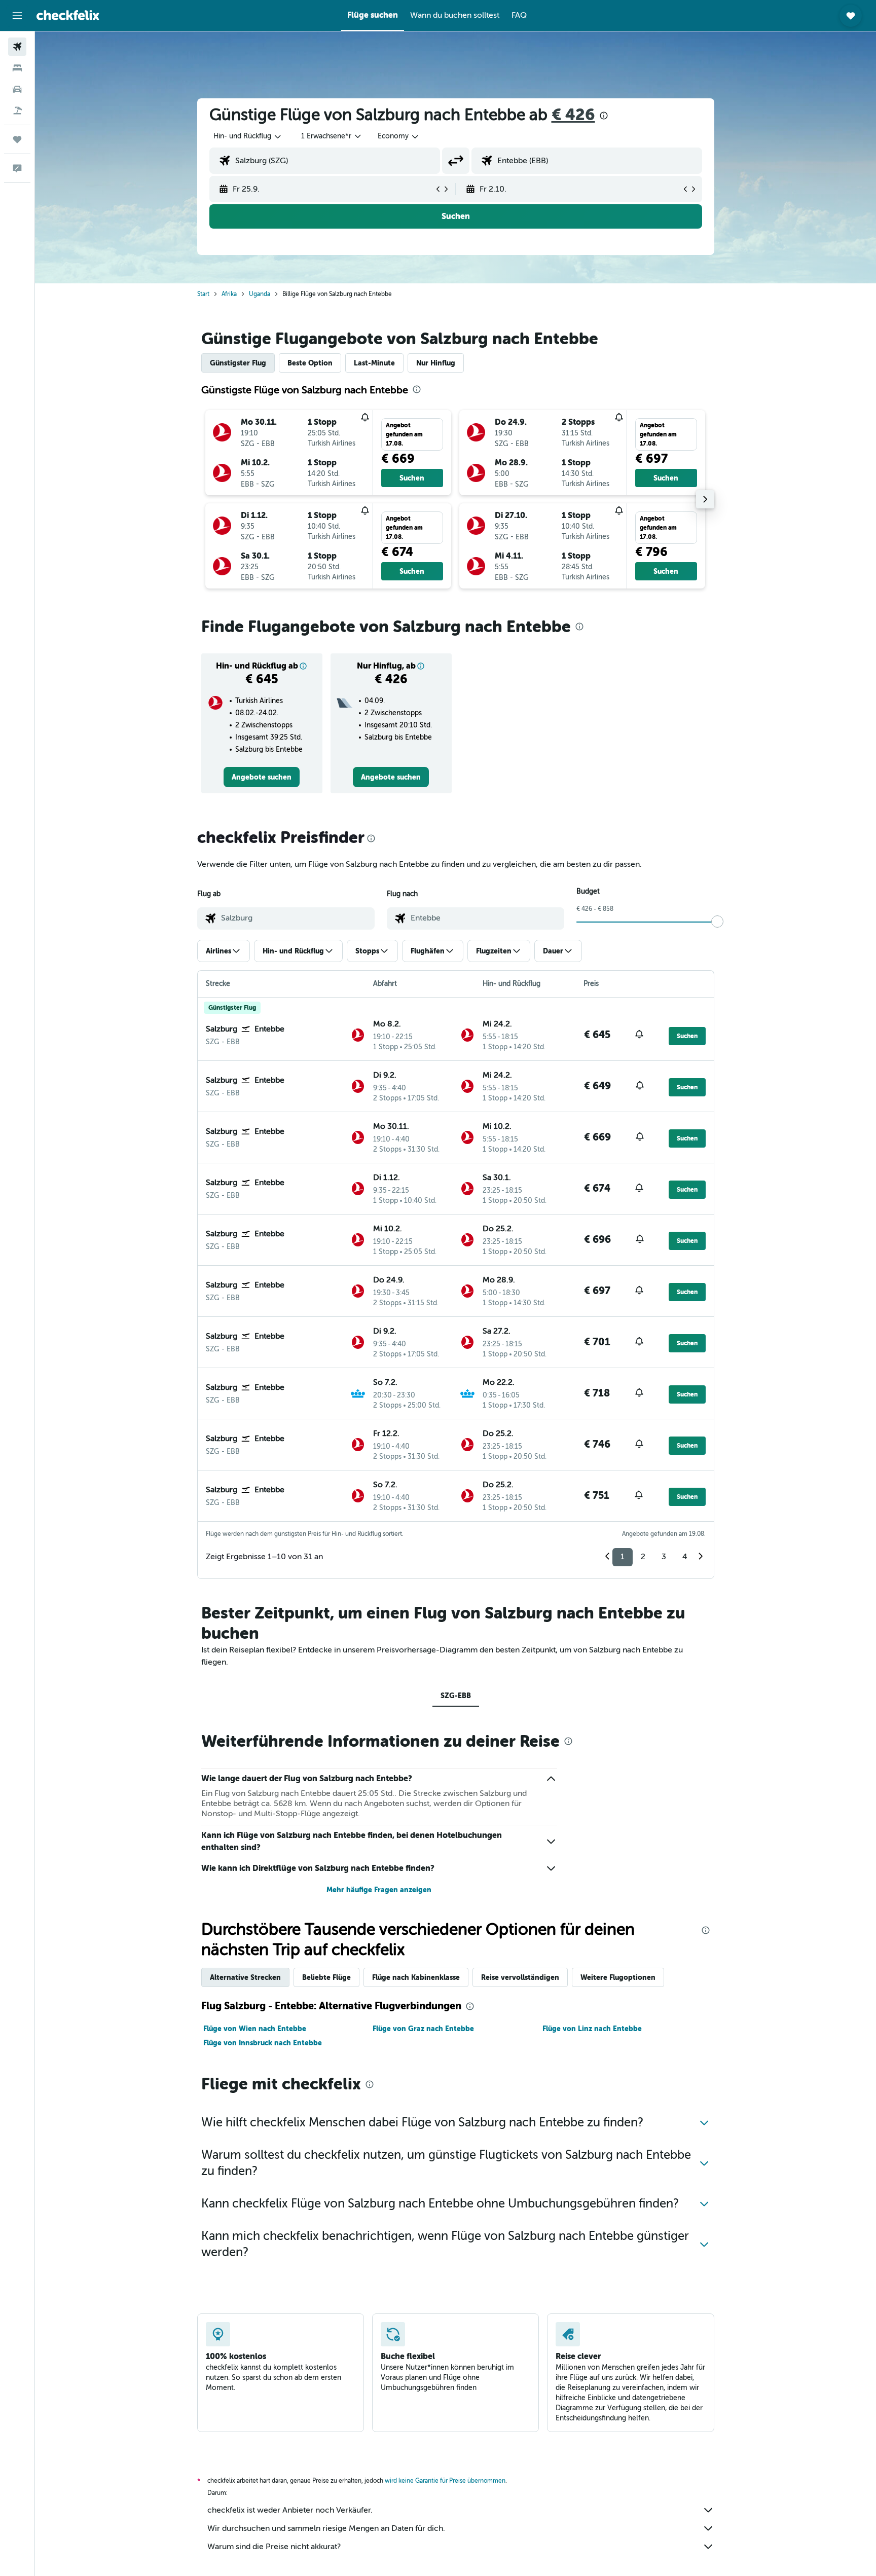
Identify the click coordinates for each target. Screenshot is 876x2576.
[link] (262, 777)
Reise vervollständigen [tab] (520, 1977)
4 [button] (685, 1557)
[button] (17, 16)
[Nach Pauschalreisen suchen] (17, 111)
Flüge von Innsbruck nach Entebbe (263, 2043)
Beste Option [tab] (310, 363)
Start (203, 294)
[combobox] (248, 136)
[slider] (717, 922)
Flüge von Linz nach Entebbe (592, 2029)
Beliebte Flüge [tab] (326, 1977)
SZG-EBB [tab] (456, 1696)
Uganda (260, 294)
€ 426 (573, 115)
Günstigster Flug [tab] (238, 363)
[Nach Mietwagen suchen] (17, 89)
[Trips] (17, 139)
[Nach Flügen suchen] (17, 47)
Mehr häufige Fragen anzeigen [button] (379, 1890)
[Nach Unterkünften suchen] (17, 68)
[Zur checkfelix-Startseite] (68, 15)
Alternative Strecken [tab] (245, 1977)
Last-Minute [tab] (374, 363)
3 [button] (664, 1557)
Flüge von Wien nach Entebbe (255, 2029)
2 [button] (643, 1557)
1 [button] (623, 1557)
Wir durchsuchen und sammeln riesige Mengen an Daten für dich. (326, 2528)
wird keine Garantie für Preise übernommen (445, 2481)
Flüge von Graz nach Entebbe (423, 2029)
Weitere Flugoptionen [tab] (618, 1977)
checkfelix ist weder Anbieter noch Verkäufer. (290, 2510)
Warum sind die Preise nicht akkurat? (274, 2547)
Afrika (229, 294)
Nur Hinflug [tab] (436, 363)
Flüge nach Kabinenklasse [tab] (416, 1977)
